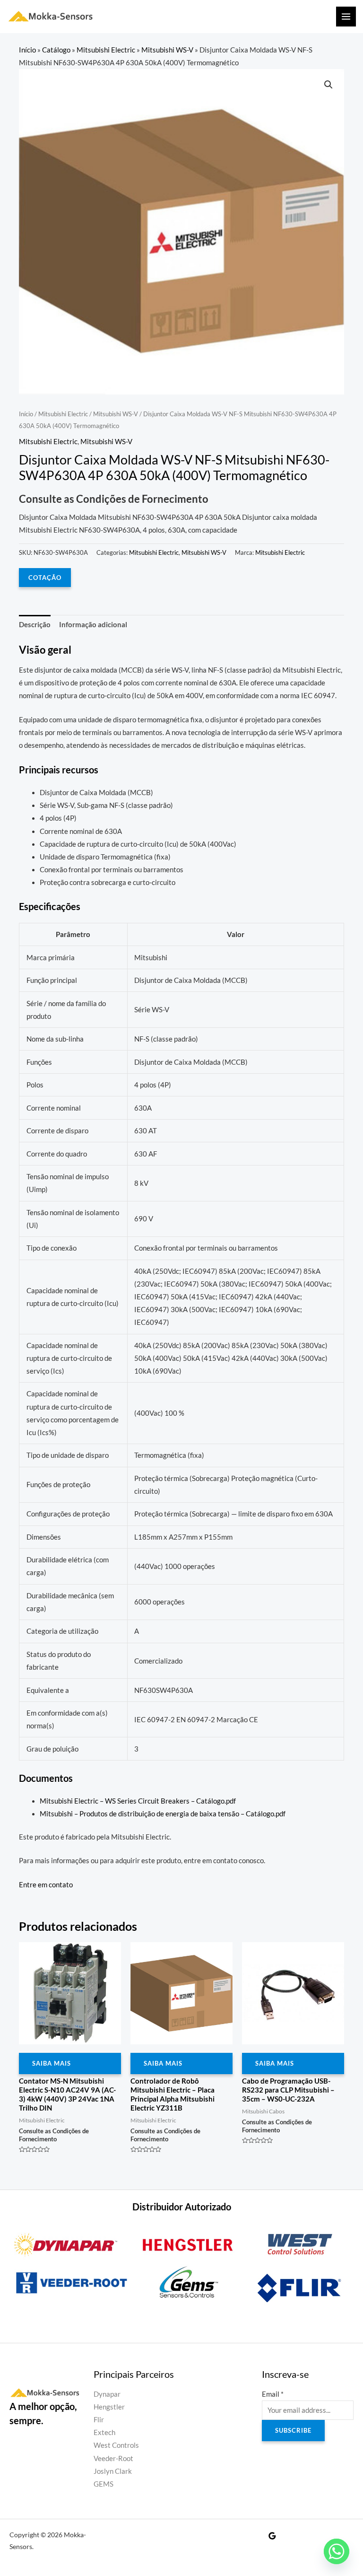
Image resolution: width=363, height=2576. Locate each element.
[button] (328, 85)
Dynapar (107, 2394)
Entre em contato (46, 1885)
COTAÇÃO (45, 578)
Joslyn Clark (113, 2471)
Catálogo (56, 50)
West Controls (116, 2445)
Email (273, 2394)
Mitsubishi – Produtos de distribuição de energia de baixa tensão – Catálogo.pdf (163, 1814)
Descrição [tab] (35, 625)
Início (27, 50)
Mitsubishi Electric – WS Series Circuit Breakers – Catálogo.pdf (138, 1801)
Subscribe (293, 2430)
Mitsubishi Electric (106, 50)
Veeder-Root (113, 2458)
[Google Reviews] (272, 2536)
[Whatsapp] (337, 2551)
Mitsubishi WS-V (167, 50)
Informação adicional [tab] (93, 625)
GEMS (104, 2484)
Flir (99, 2420)
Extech (104, 2432)
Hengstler (109, 2407)
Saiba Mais (52, 2063)
